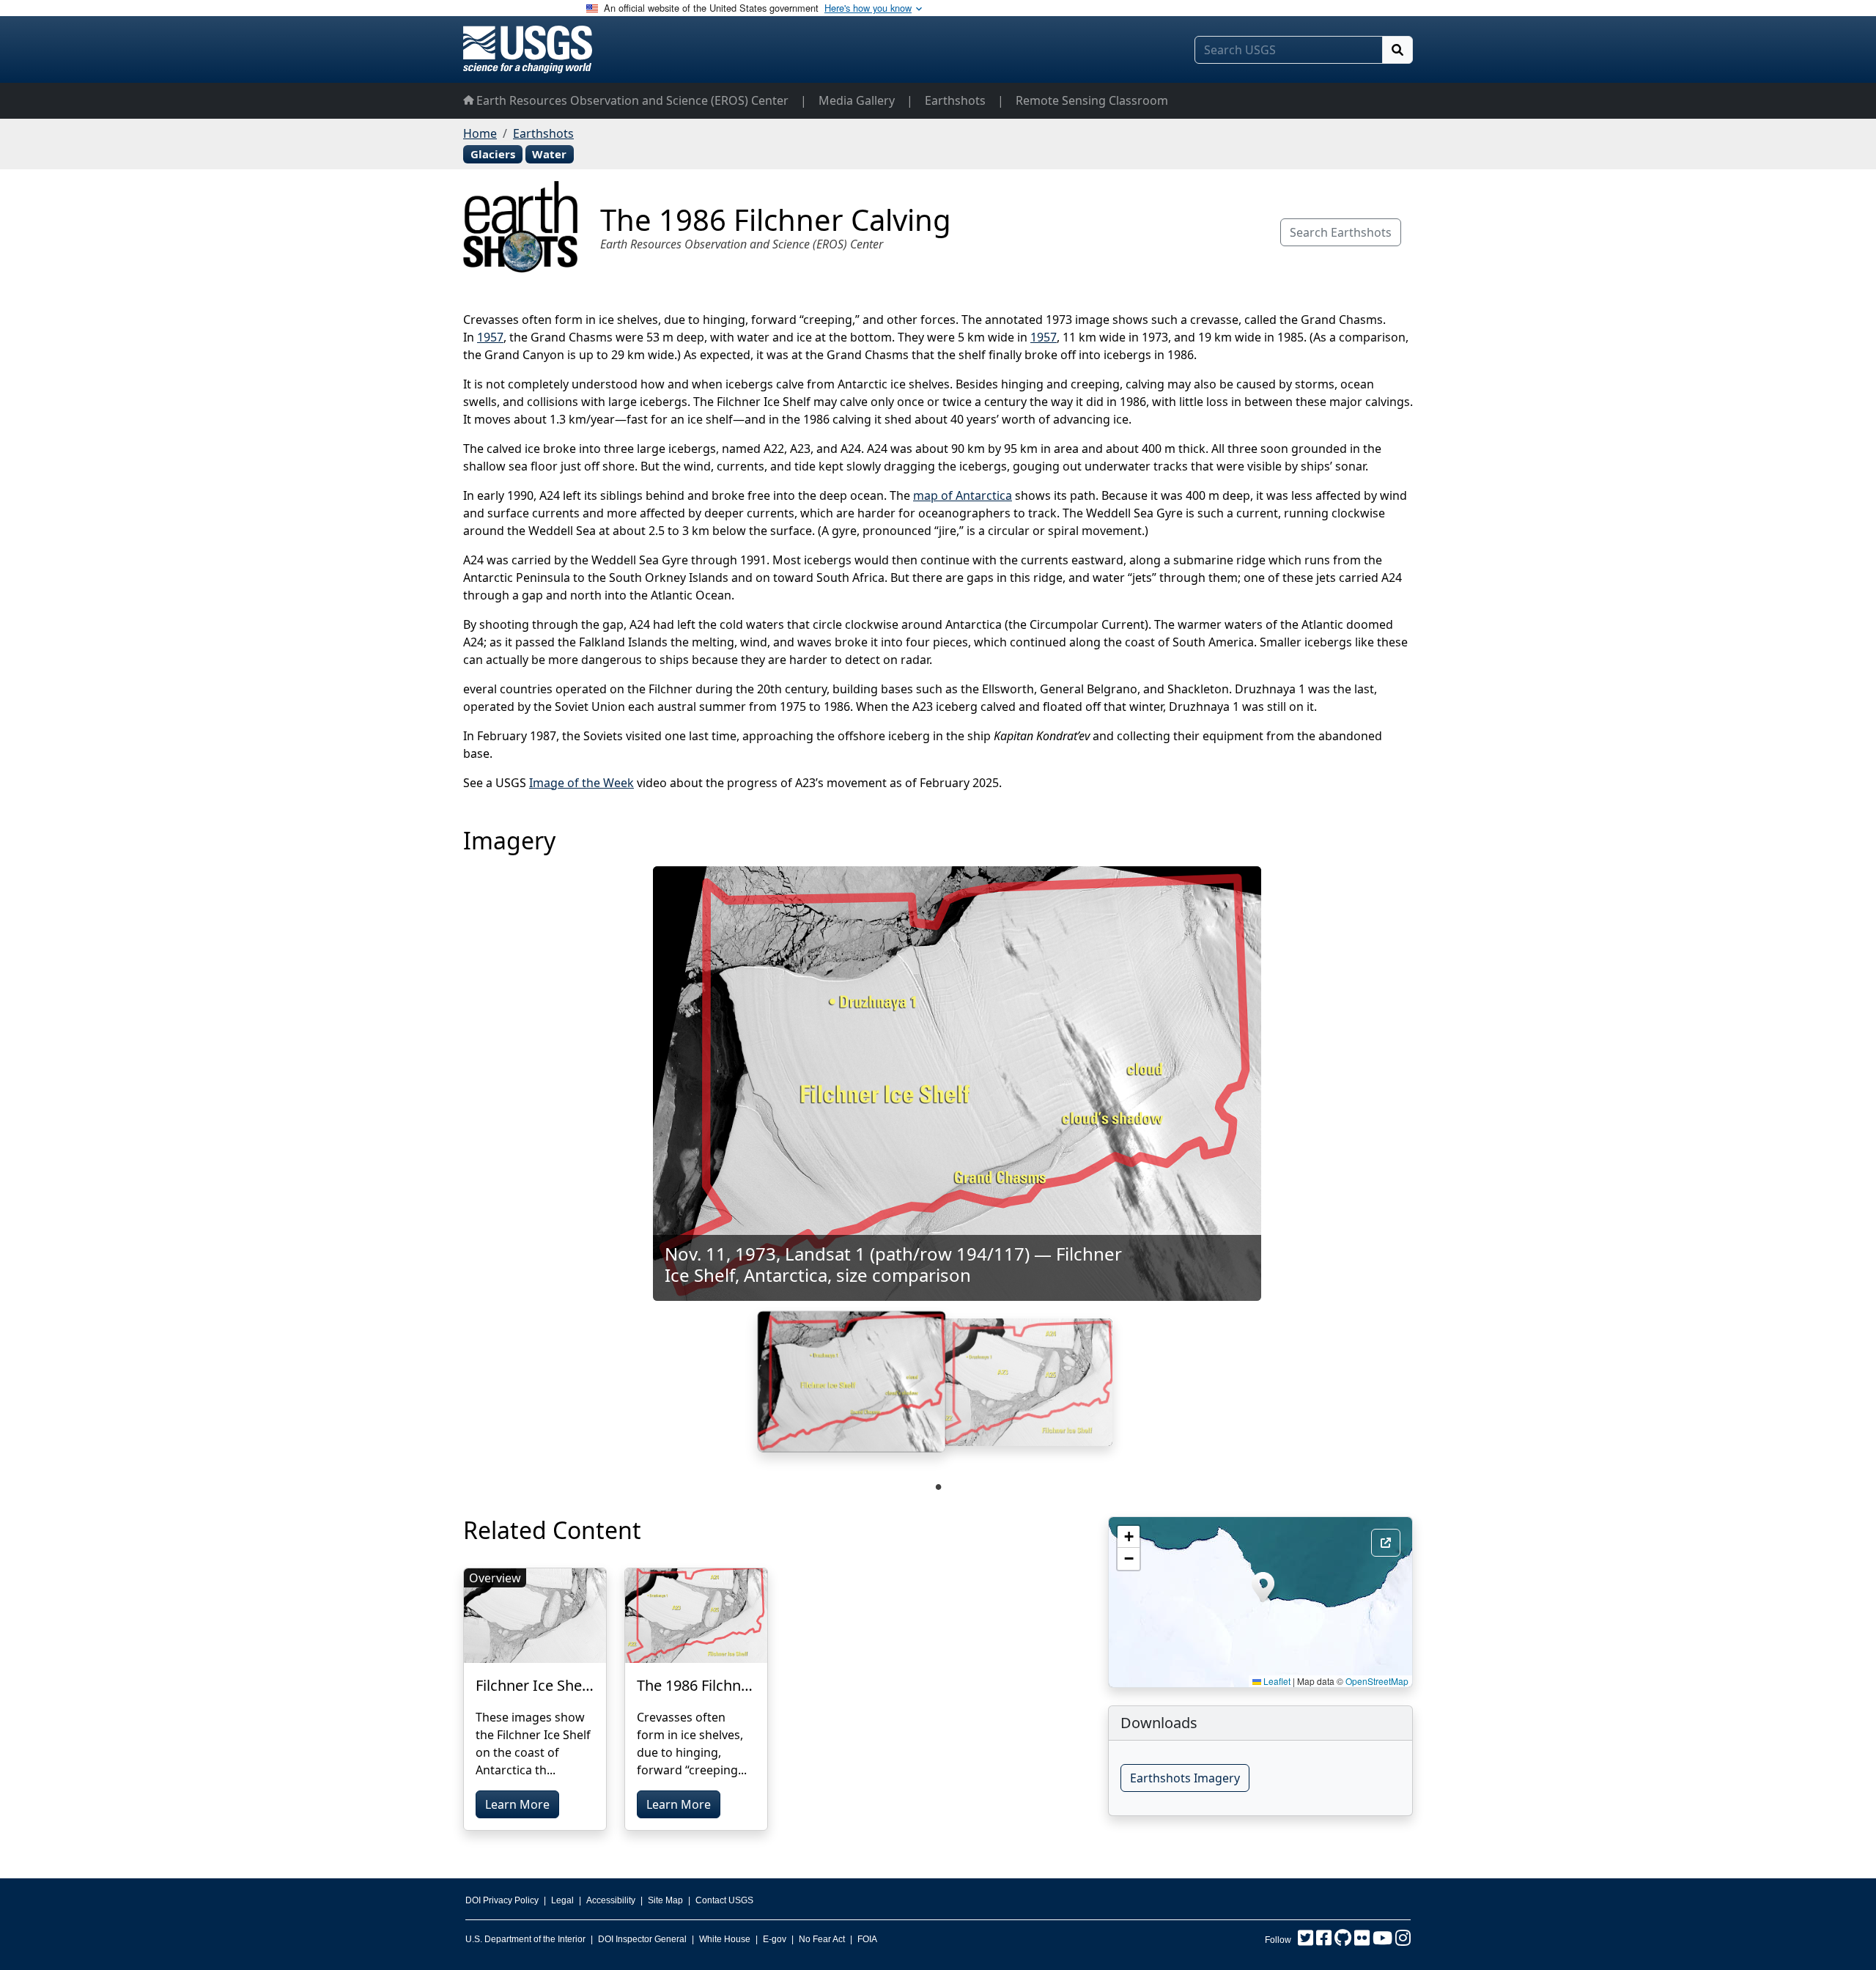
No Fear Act (822, 1939)
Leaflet (1276, 1681)
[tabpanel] (852, 1388)
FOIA (867, 1939)
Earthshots (955, 100)
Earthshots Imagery (1185, 1778)
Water (549, 154)
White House (725, 1939)
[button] (1263, 1587)
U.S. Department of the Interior (525, 1939)
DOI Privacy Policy (502, 1900)
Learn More (517, 1804)
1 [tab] (938, 1486)
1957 (490, 337)
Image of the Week (581, 783)
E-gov (775, 1939)
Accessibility (611, 1900)
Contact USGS (724, 1900)
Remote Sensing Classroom (1092, 100)
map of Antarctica (963, 495)
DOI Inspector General (642, 1939)
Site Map (665, 1900)
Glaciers (493, 154)
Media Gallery (857, 100)
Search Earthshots (1341, 232)
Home (480, 133)
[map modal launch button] (1386, 1543)
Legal (562, 1900)
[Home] (528, 49)
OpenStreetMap (1377, 1681)
